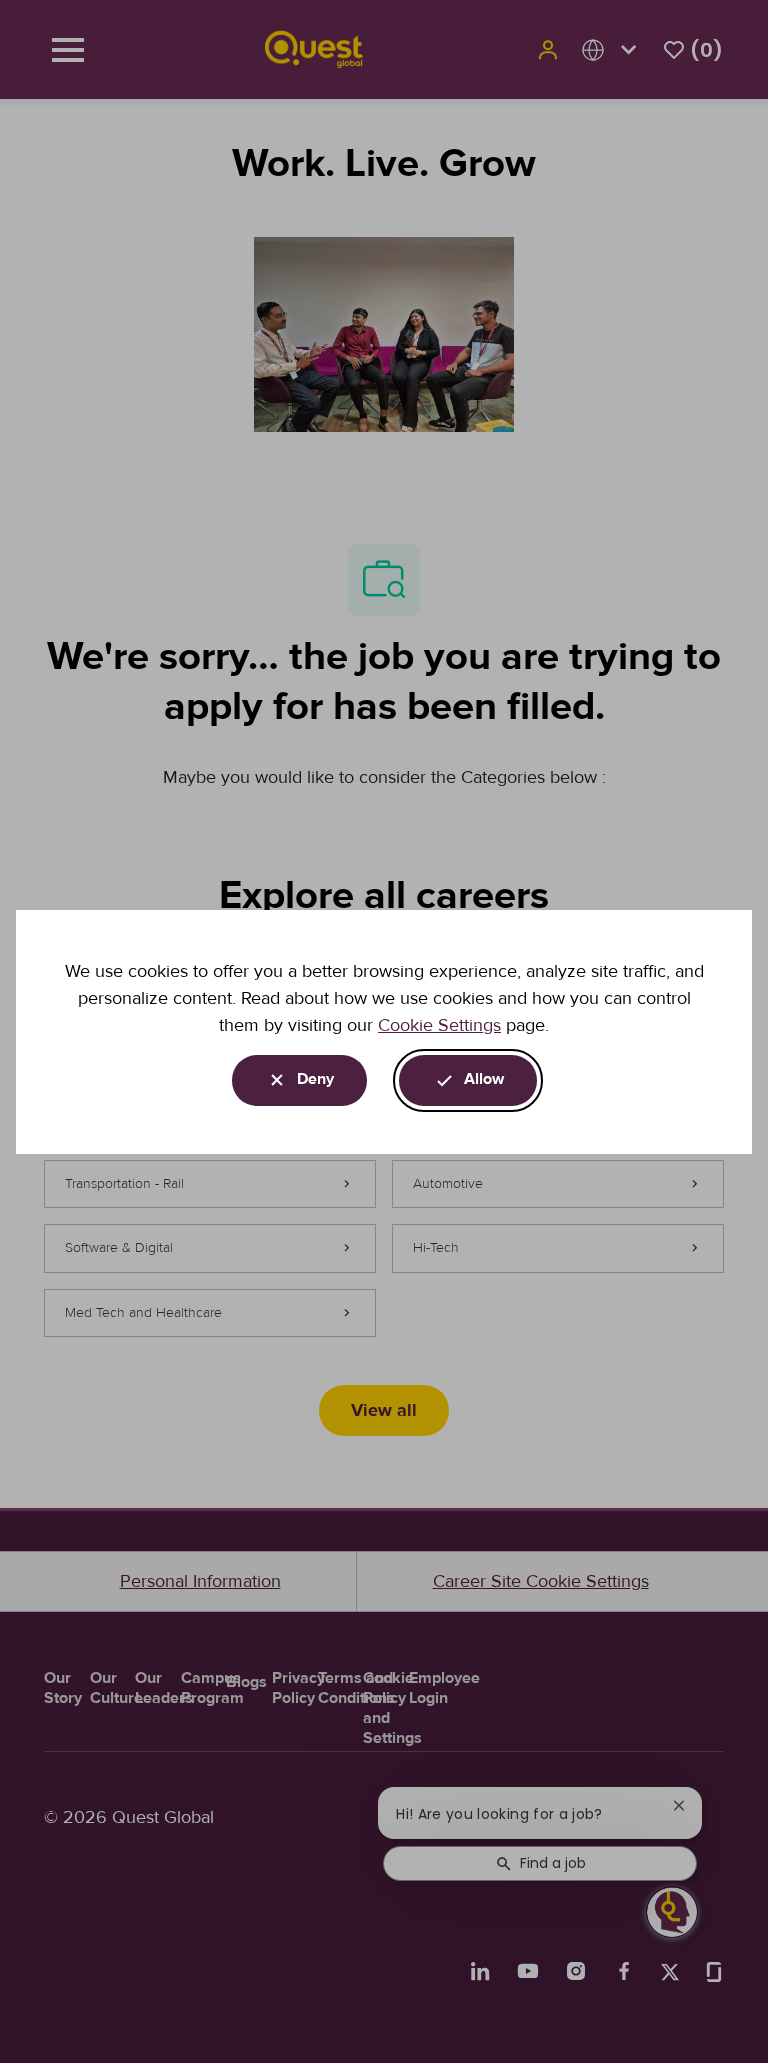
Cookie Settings (439, 1025)
